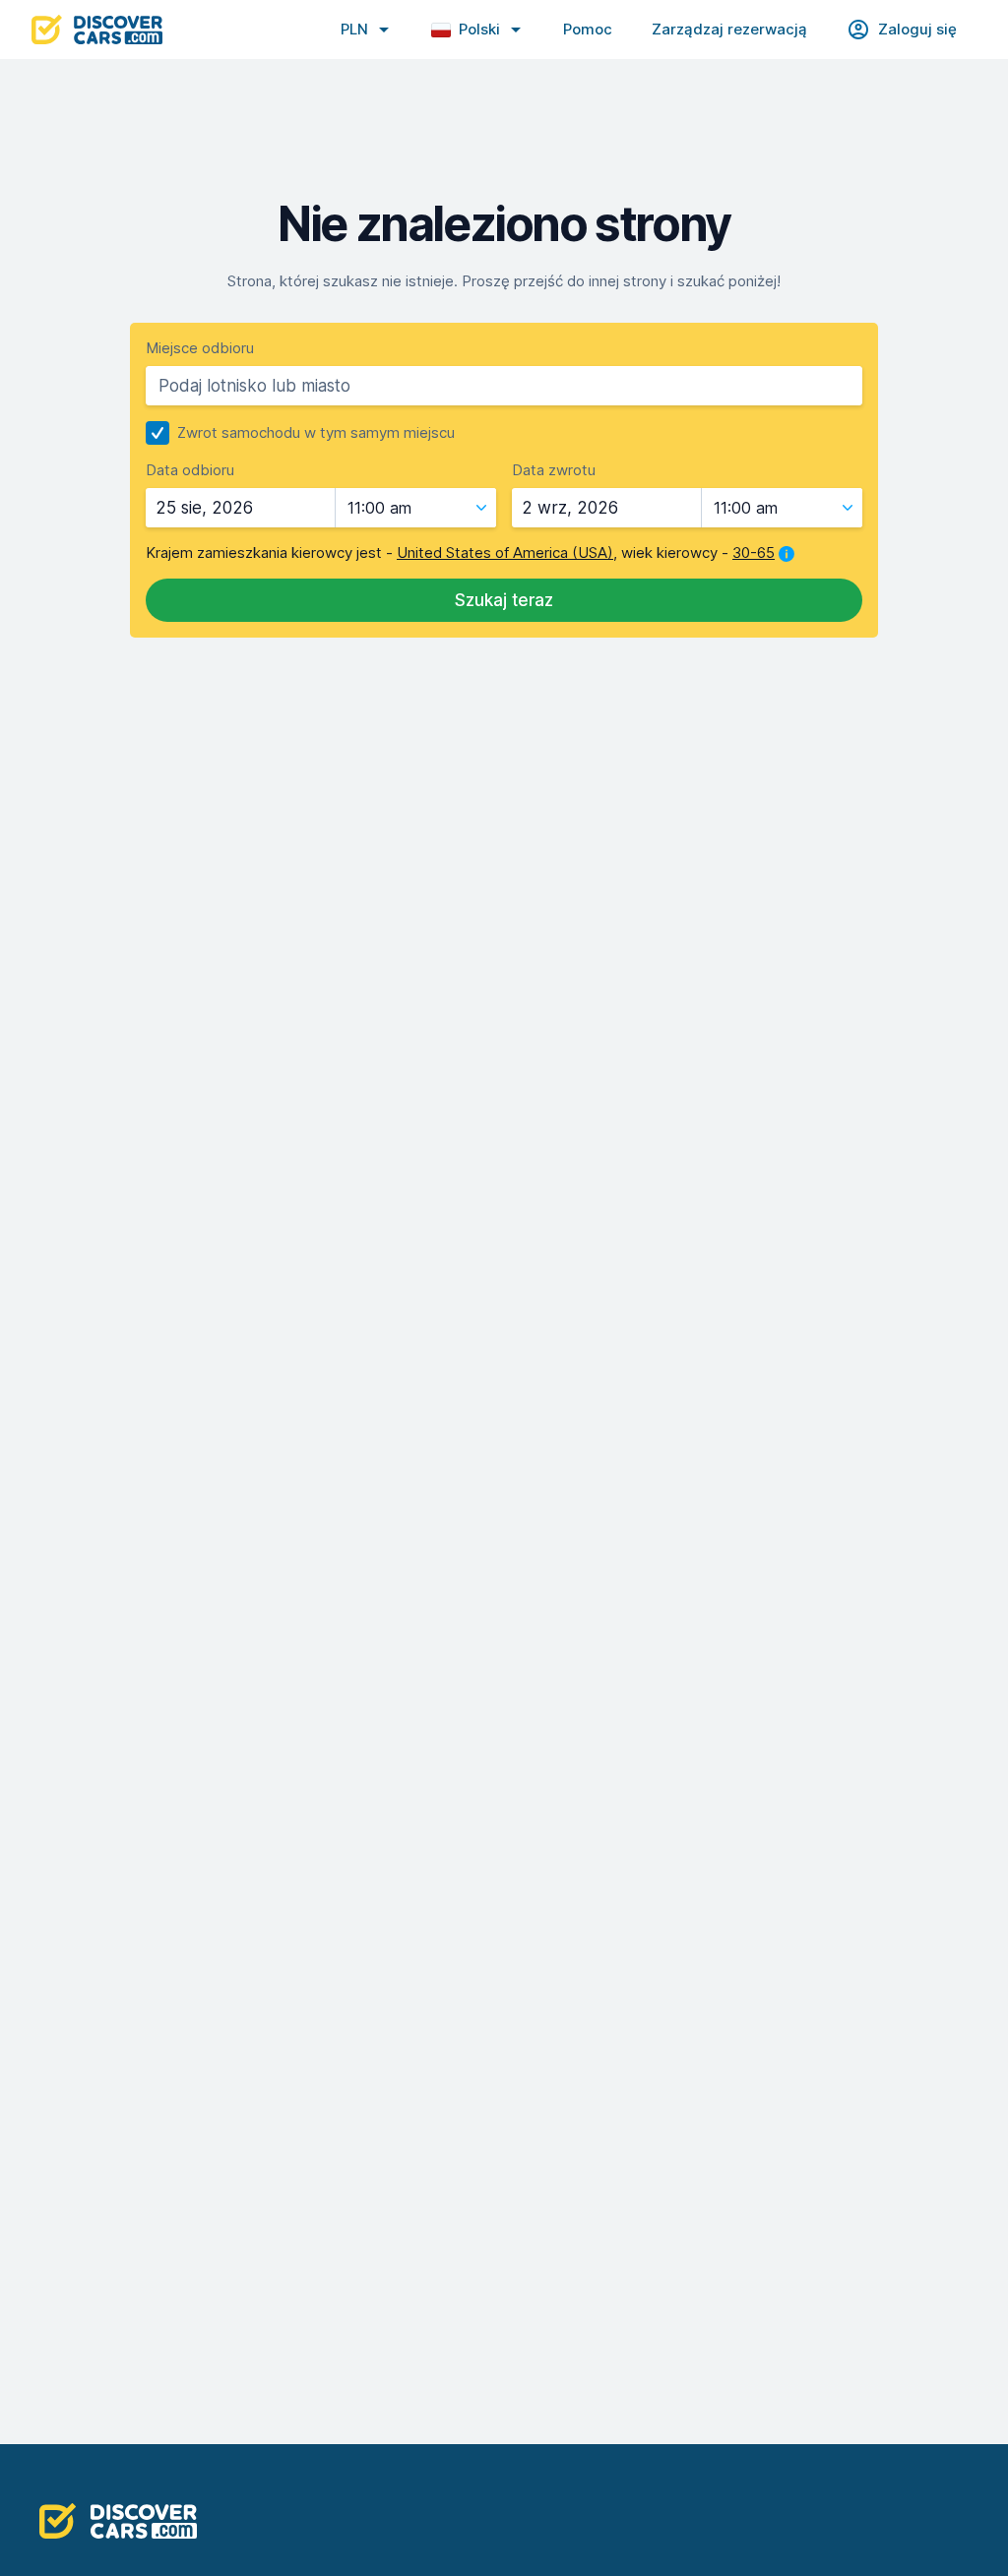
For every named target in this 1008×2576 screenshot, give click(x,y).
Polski (479, 29)
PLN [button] (354, 29)
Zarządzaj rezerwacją (729, 29)
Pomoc (588, 29)
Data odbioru (190, 470)
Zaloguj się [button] (917, 29)
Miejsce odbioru (200, 348)
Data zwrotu (554, 470)
